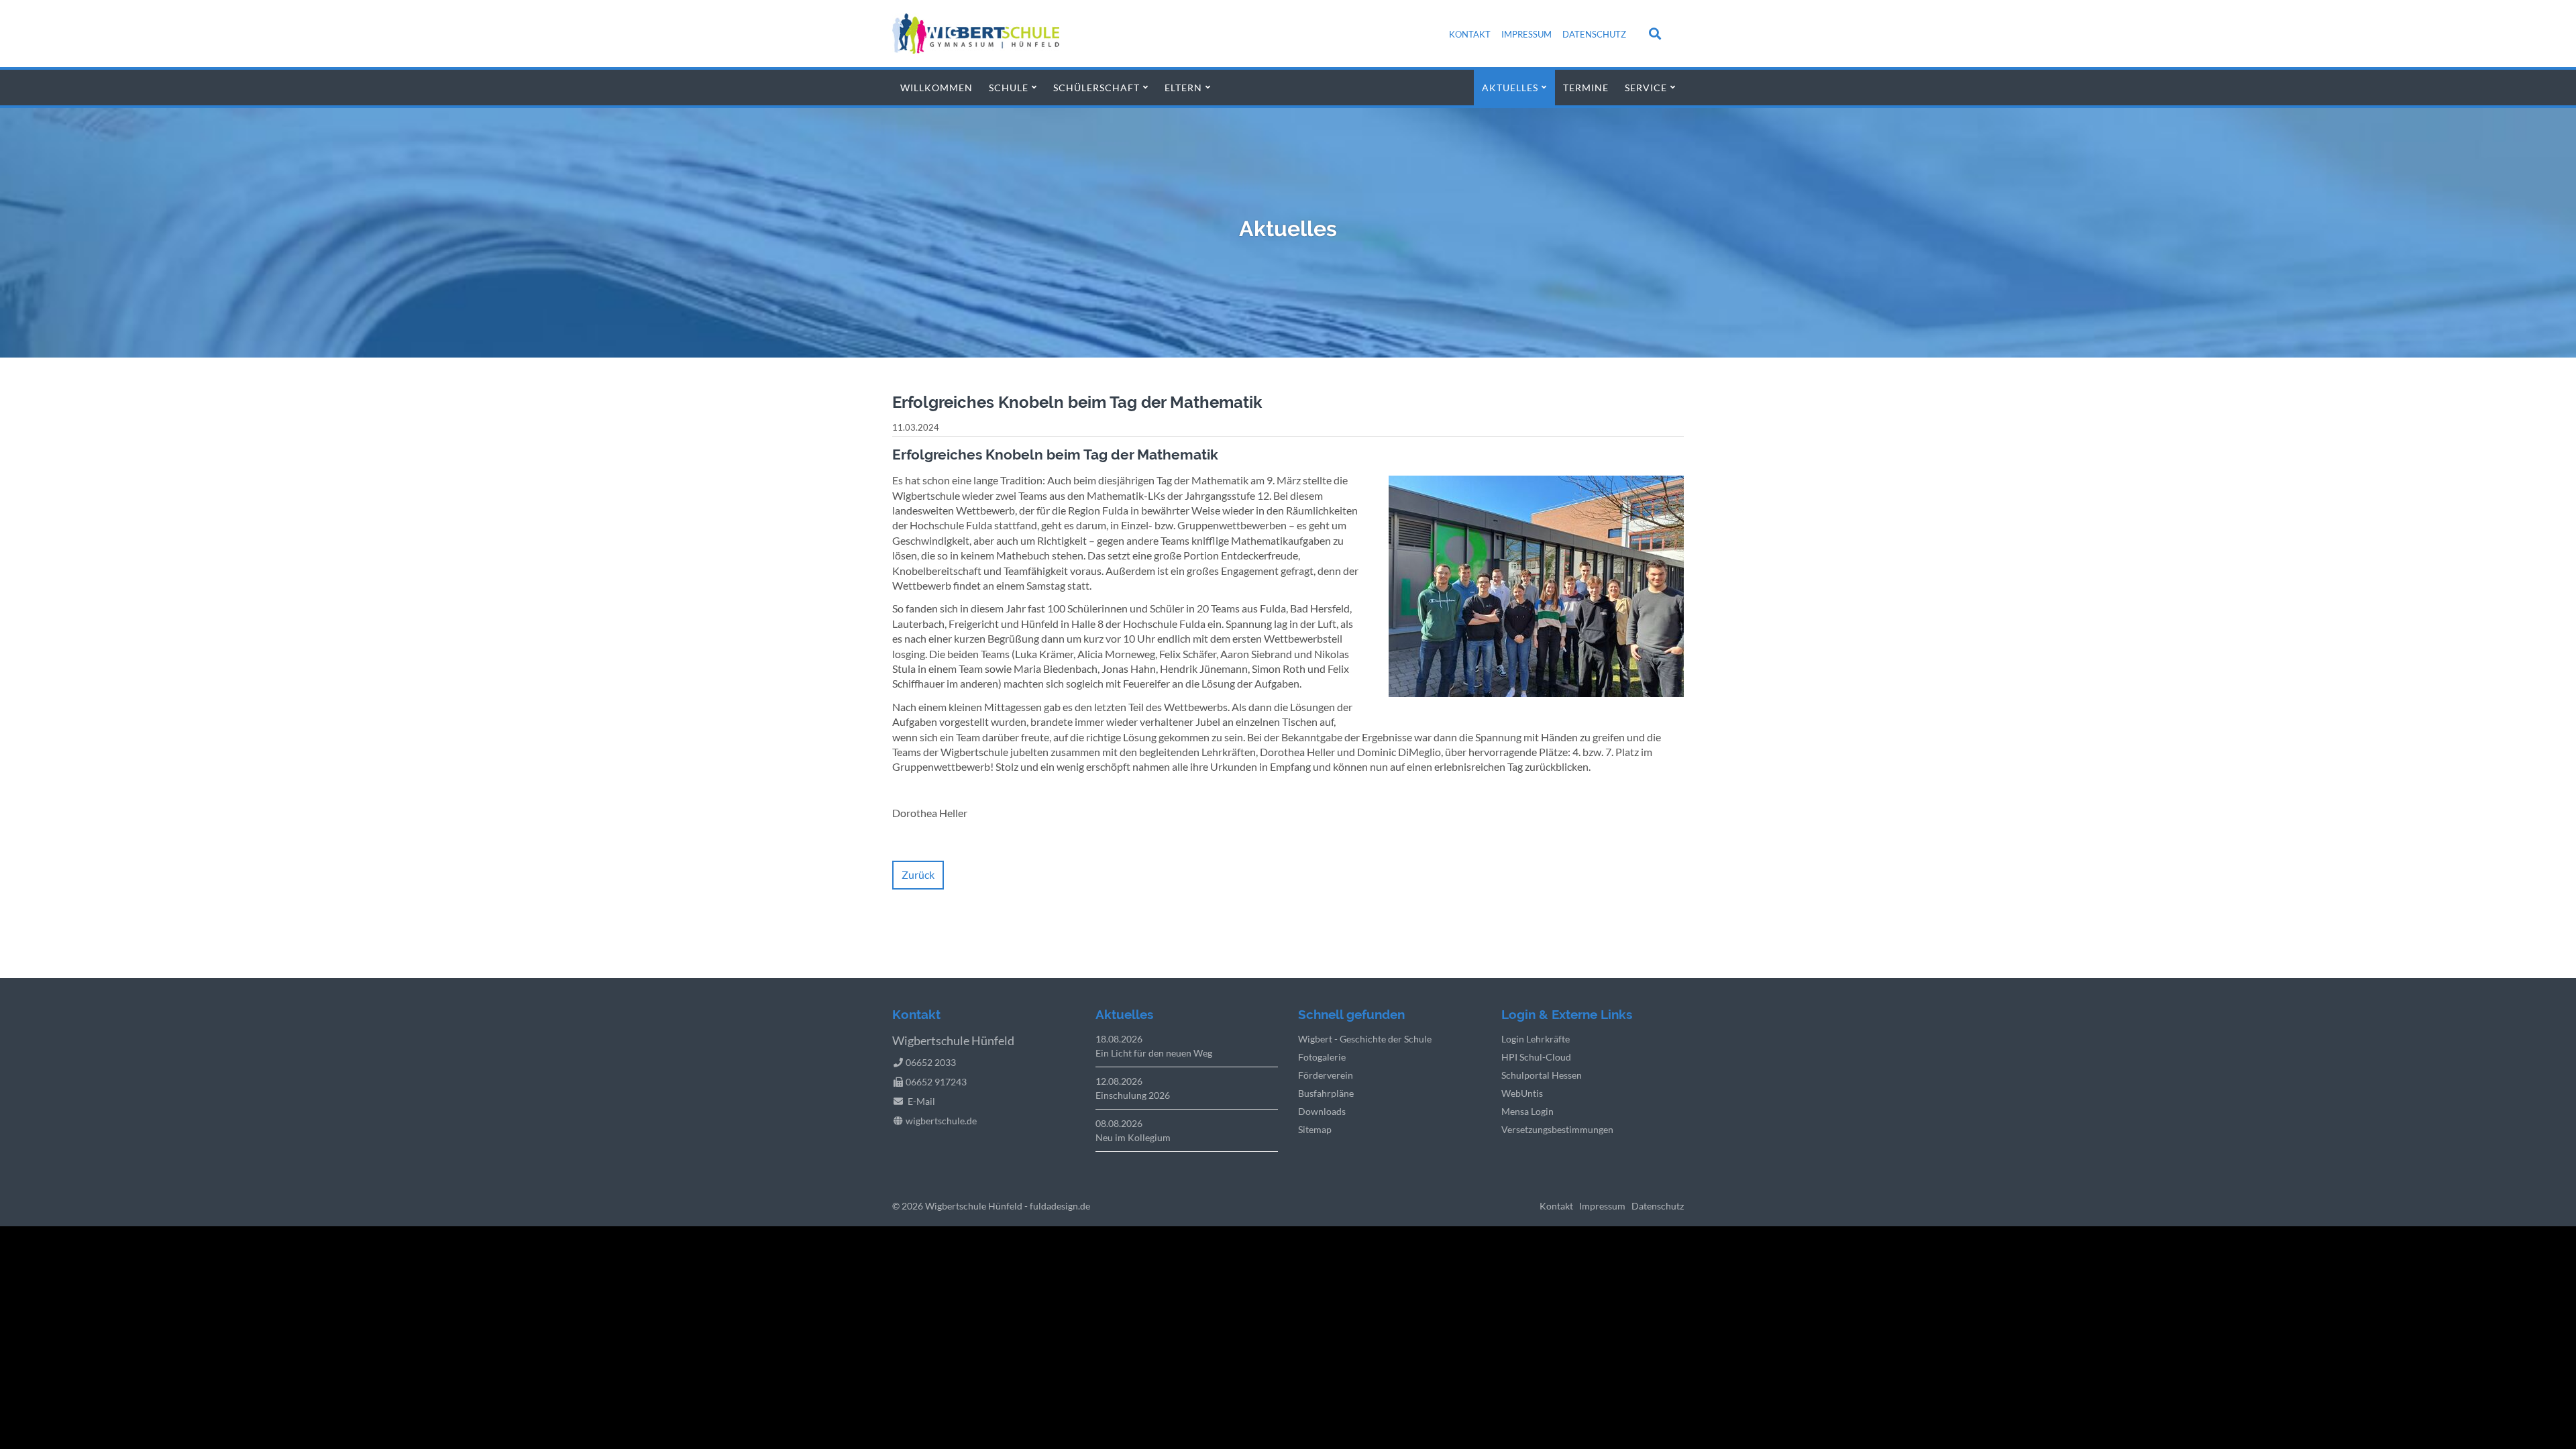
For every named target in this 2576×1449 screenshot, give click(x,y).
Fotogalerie (1322, 1057)
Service (1646, 88)
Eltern (1183, 88)
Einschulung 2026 (1133, 1095)
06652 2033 (931, 1062)
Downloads (1322, 1111)
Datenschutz (1594, 34)
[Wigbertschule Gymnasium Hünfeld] (976, 49)
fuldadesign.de (1060, 1206)
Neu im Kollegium (1133, 1137)
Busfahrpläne (1326, 1093)
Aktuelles (1510, 88)
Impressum (1526, 34)
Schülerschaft (1096, 88)
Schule (1009, 88)
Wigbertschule (956, 1206)
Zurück (918, 874)
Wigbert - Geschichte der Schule (1365, 1039)
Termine (1586, 88)
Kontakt (1470, 34)
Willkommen (936, 88)
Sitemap (1315, 1129)
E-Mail (921, 1101)
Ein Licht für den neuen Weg (1154, 1053)
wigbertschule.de (941, 1121)
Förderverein (1326, 1075)
